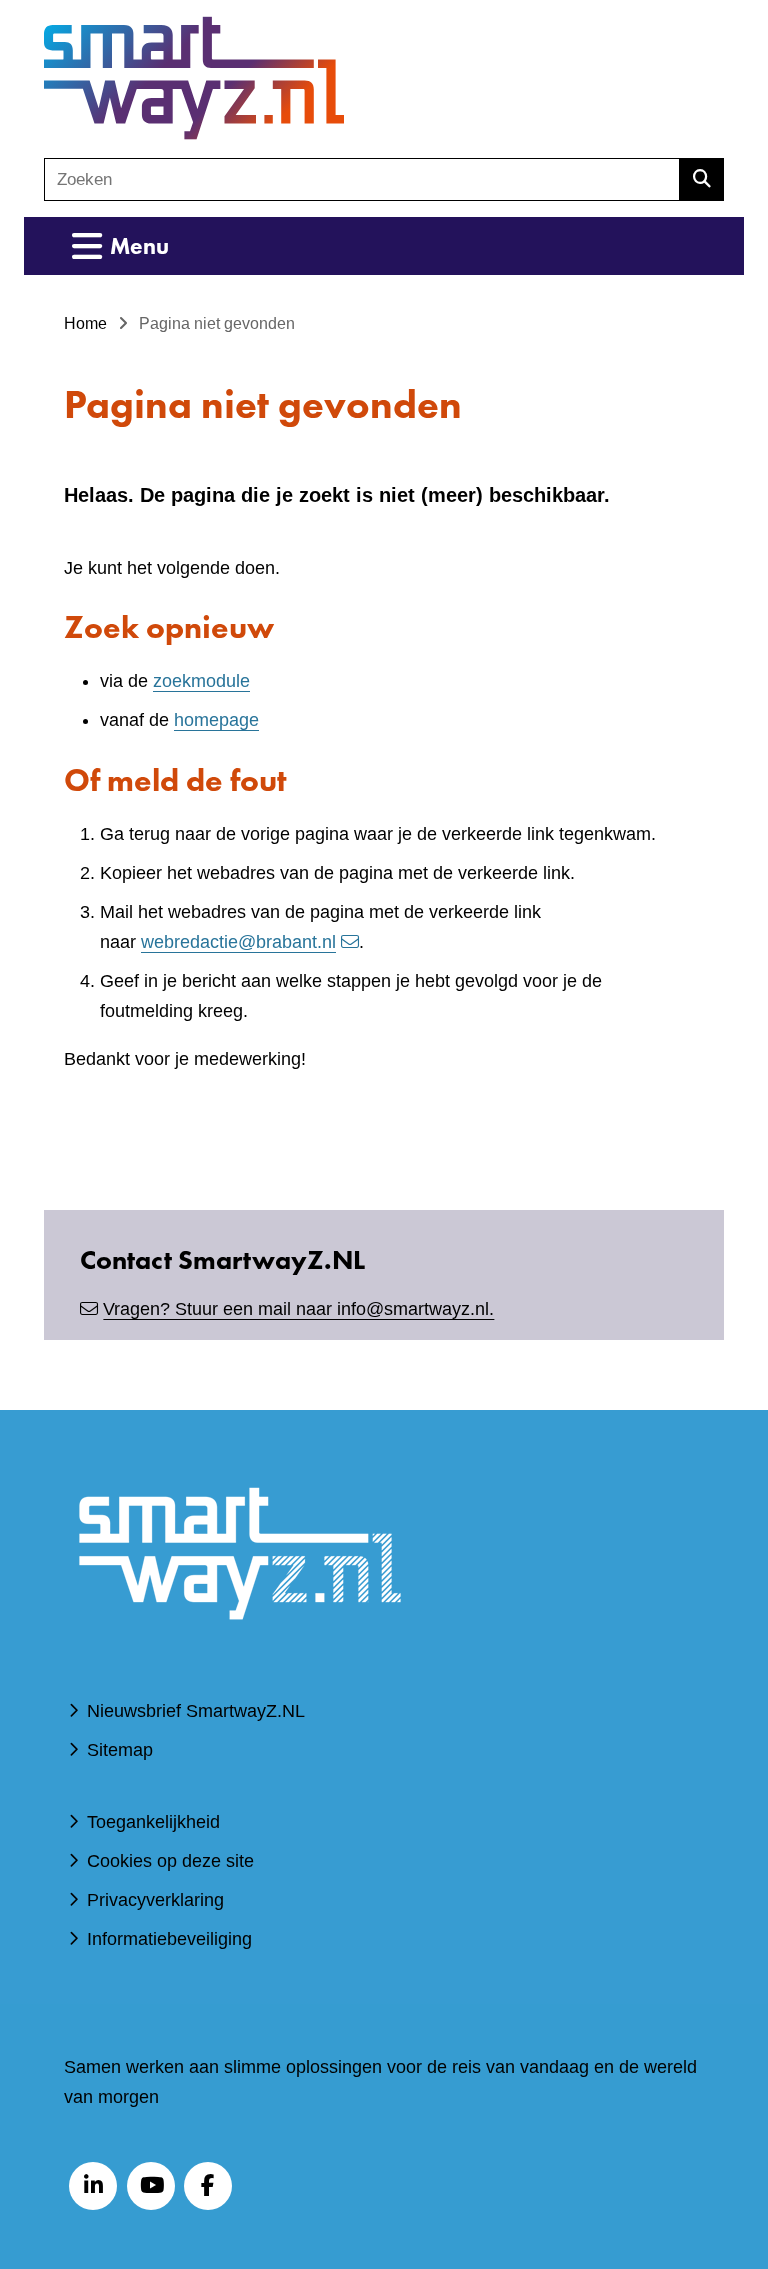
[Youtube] (151, 2186)
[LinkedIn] (93, 2186)
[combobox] (362, 179)
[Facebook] (208, 2186)
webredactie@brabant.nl (238, 942)
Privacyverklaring (155, 1900)
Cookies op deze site (170, 1861)
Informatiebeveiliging (169, 1939)
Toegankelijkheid (153, 1822)
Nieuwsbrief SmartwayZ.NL (196, 1711)
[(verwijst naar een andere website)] (239, 1649)
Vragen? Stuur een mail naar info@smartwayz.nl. (298, 1309)
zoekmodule (201, 681)
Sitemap (120, 1750)
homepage (216, 720)
